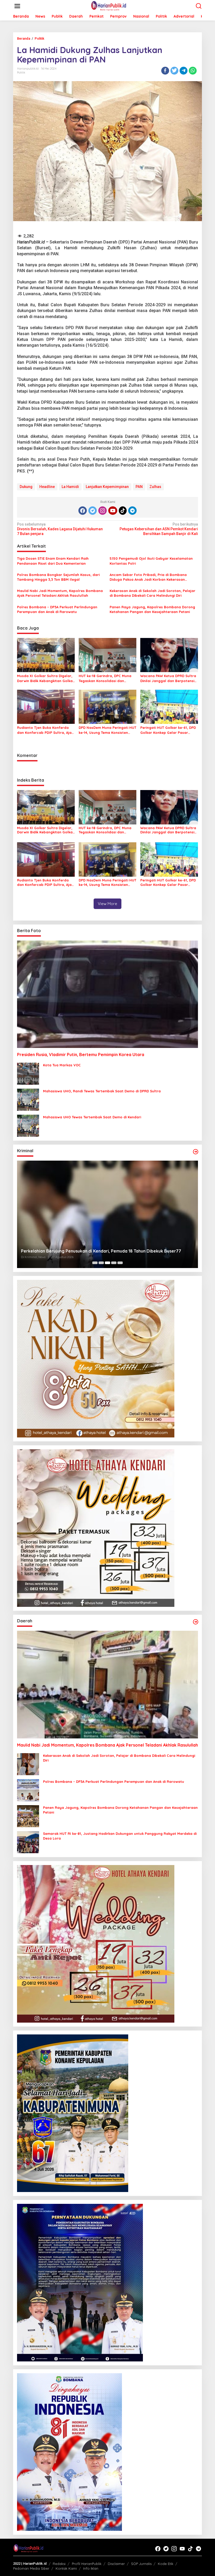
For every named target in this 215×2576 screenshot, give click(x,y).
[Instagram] (103, 511)
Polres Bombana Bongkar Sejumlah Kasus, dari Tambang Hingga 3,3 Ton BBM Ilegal (58, 577)
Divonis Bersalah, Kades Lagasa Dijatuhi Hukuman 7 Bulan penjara (60, 529)
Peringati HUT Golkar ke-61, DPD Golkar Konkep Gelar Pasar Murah (168, 730)
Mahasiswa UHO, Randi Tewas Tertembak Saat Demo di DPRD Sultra (102, 1091)
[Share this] (165, 71)
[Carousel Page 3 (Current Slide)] (107, 1263)
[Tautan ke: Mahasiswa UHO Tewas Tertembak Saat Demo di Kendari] (28, 1125)
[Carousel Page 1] (95, 1263)
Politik (21, 72)
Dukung (26, 487)
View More (107, 904)
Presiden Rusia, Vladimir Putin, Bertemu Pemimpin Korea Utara (81, 1055)
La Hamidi (70, 487)
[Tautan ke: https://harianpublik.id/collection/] (196, 1622)
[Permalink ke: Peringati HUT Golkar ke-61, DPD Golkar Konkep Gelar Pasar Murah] (169, 707)
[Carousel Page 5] (120, 1263)
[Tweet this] (174, 71)
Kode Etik (166, 2564)
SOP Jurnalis (141, 2564)
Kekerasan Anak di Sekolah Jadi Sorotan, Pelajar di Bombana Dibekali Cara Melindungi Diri (152, 593)
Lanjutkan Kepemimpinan (107, 487)
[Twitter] (93, 511)
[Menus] (17, 6)
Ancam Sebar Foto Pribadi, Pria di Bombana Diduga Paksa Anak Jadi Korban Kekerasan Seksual (148, 577)
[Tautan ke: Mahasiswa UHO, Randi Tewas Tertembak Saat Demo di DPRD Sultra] (28, 1099)
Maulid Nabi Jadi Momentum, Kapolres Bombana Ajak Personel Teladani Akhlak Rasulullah (60, 593)
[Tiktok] (123, 511)
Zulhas (155, 487)
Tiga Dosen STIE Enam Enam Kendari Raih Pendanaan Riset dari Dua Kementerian (53, 561)
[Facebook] (83, 511)
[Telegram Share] (184, 71)
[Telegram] (132, 511)
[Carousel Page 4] (114, 1263)
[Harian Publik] (109, 6)
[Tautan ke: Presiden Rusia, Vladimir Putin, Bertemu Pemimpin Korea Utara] (107, 994)
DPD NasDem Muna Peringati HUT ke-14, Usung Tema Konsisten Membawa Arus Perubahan (107, 730)
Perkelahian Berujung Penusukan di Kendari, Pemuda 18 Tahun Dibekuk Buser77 (101, 1251)
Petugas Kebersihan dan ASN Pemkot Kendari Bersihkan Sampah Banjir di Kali (159, 529)
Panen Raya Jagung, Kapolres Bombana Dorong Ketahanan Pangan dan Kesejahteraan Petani (152, 609)
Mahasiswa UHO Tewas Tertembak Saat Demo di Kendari (92, 1117)
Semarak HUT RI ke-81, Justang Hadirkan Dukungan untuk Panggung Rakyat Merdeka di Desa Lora (120, 1836)
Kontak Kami (66, 2568)
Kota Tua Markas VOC (62, 1065)
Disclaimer (116, 2564)
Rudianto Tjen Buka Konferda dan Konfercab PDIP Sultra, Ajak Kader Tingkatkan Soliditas (45, 730)
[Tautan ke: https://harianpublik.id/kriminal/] (196, 1152)
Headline (47, 487)
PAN (139, 487)
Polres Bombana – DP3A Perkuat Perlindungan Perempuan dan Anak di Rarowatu (57, 609)
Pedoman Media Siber (31, 2568)
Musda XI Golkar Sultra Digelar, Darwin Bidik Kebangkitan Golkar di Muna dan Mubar (46, 678)
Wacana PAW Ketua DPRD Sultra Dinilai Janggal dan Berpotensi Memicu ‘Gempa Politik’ (168, 678)
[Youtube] (113, 511)
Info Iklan (91, 2568)
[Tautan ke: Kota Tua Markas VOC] (28, 1073)
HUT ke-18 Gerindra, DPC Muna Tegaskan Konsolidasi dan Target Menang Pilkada (105, 678)
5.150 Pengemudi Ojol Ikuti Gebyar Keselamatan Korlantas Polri (151, 561)
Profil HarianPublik (87, 2564)
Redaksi (59, 2564)
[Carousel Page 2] (101, 1263)
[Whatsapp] (193, 71)
